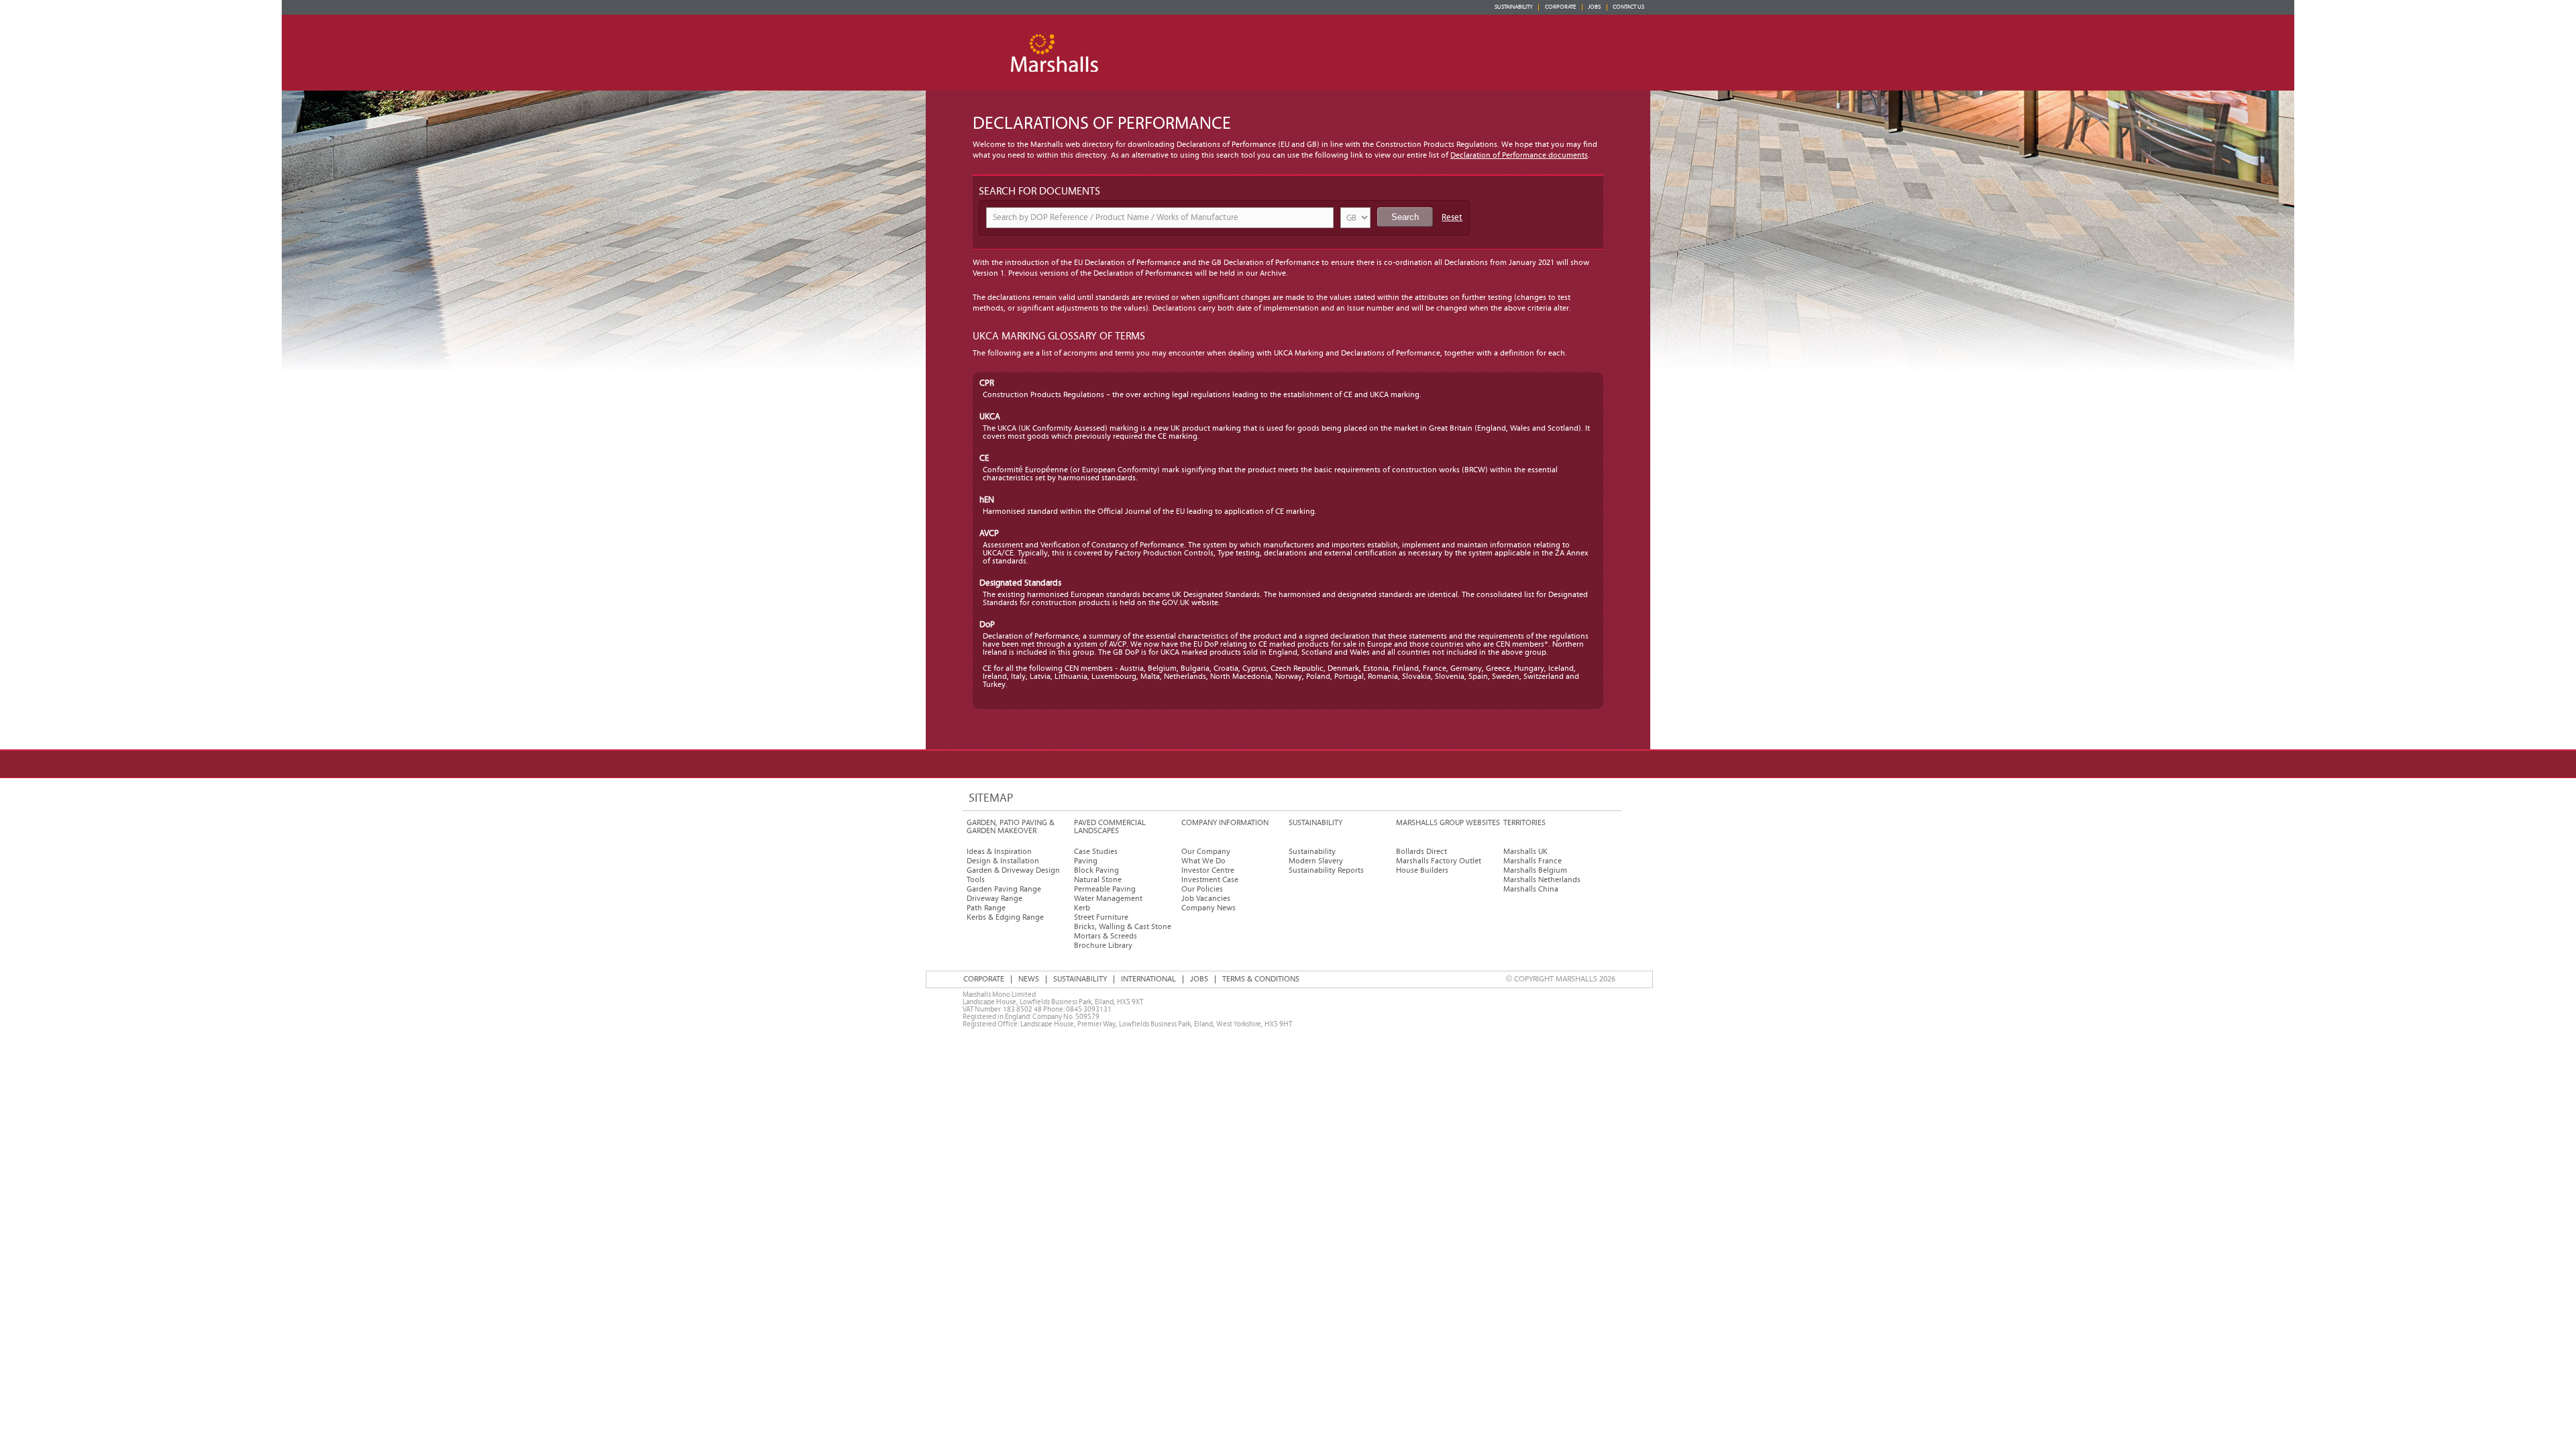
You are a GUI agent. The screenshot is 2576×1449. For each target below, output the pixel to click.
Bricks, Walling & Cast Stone (1123, 927)
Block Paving (1096, 870)
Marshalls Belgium (1535, 870)
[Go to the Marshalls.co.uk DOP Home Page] (1057, 37)
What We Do (1203, 861)
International (1148, 979)
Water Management (1108, 899)
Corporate (1560, 7)
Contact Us (1628, 7)
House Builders (1422, 870)
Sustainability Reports (1326, 870)
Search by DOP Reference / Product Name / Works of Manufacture (1116, 218)
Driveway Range (995, 899)
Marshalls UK (1525, 852)
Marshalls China (1531, 889)
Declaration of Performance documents (1519, 155)
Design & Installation (1003, 861)
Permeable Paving (1105, 889)
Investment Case (1210, 880)
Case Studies (1096, 852)
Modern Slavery (1316, 861)
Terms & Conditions (1261, 979)
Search (1405, 217)
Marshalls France (1533, 861)
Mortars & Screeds (1106, 936)
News (1029, 979)
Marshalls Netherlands (1542, 880)
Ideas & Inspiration (999, 852)
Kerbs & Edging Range (1005, 917)
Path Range (986, 908)
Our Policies (1202, 889)
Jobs (1594, 7)
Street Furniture (1101, 917)
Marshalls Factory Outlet (1439, 861)
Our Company (1206, 852)
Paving (1086, 861)
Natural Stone (1098, 880)
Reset (1452, 218)
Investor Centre (1208, 870)
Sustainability (1514, 7)
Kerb (1082, 908)
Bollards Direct (1421, 852)
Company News (1209, 908)
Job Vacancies (1206, 899)
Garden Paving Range (1004, 889)
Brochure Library (1103, 946)
